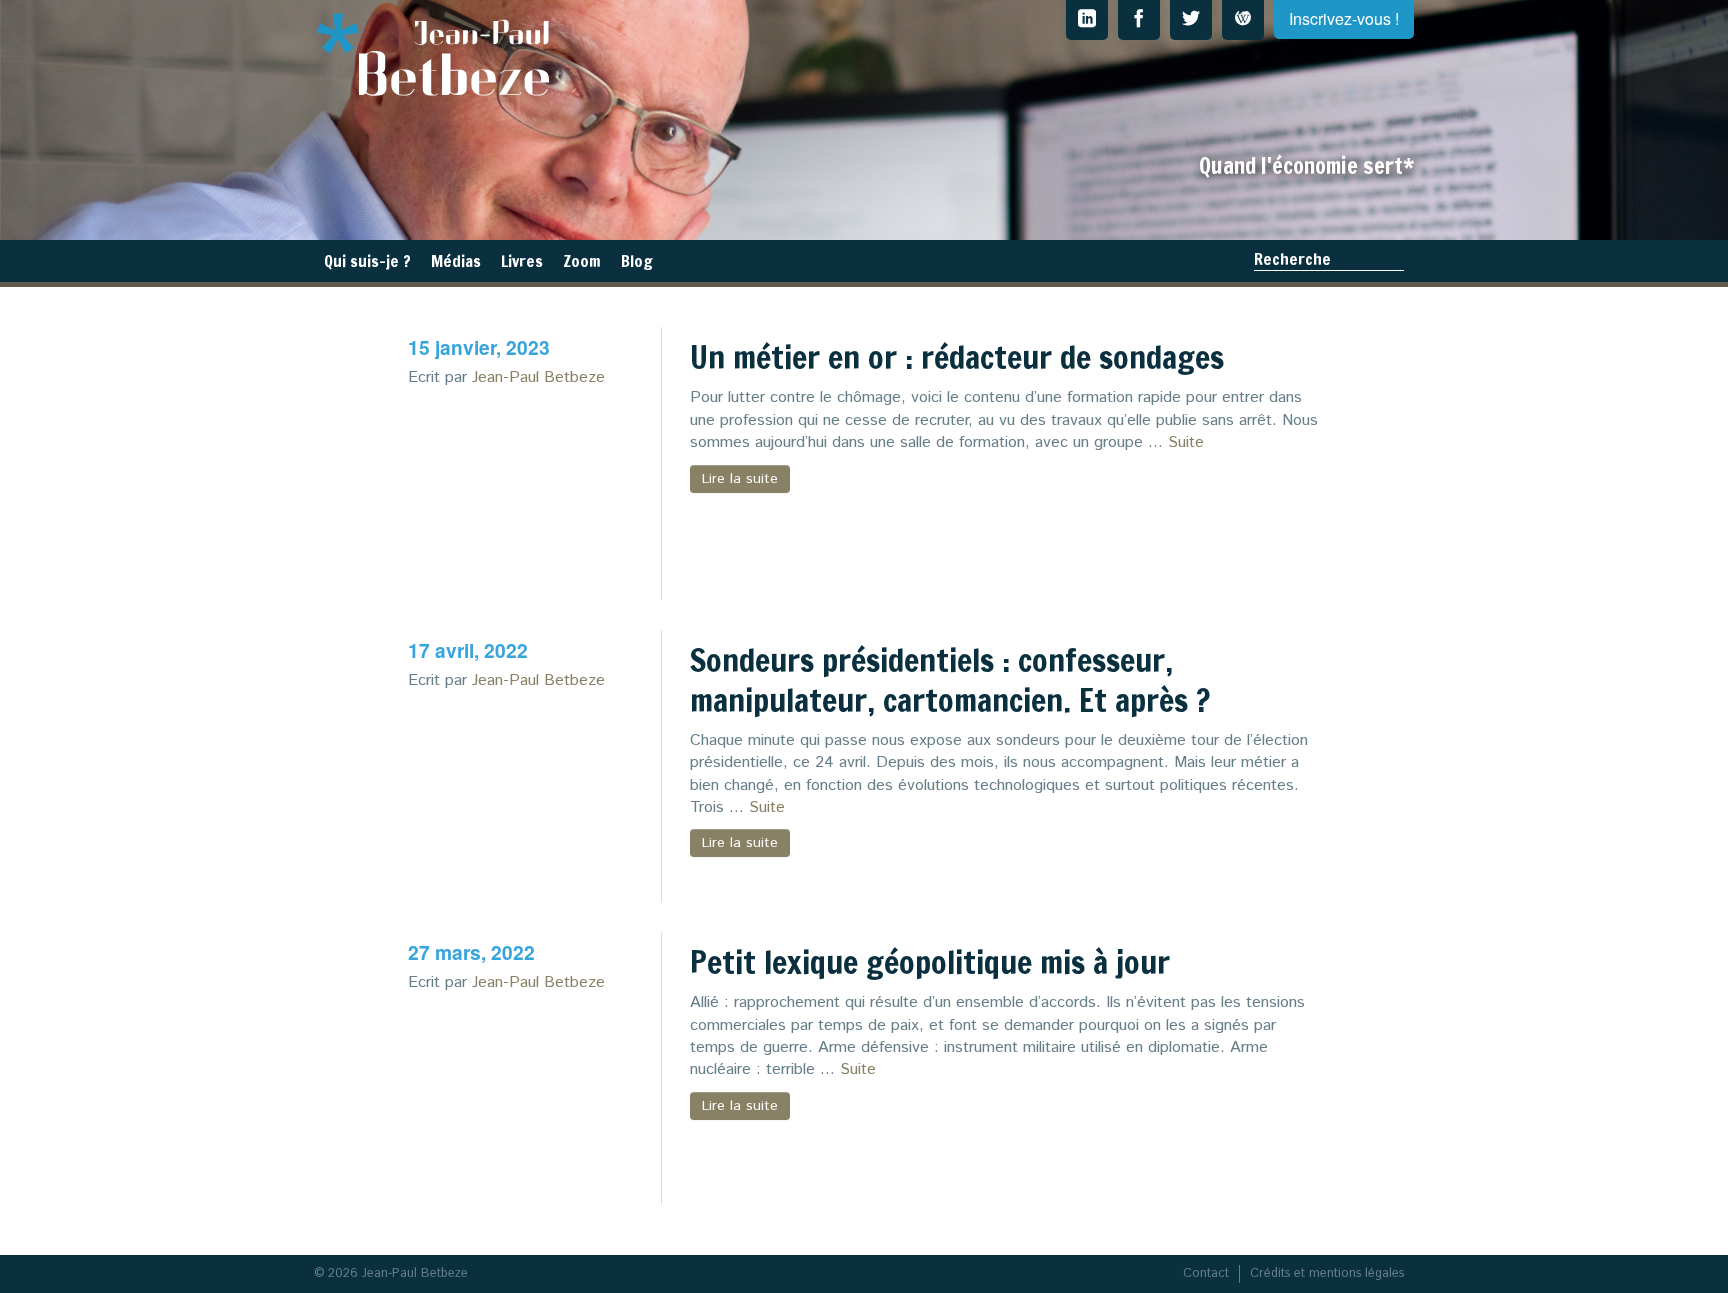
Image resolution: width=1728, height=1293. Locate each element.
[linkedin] (1087, 20)
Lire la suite (740, 479)
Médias (456, 261)
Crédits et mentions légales (1327, 1273)
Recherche (1292, 259)
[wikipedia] (1243, 20)
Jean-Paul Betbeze (538, 377)
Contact (1206, 1273)
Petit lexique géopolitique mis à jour (930, 962)
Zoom (582, 261)
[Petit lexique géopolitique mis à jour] (541, 1105)
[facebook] (1139, 20)
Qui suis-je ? (367, 261)
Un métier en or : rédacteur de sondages (957, 357)
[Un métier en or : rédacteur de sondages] (541, 500)
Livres (522, 261)
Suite (1186, 442)
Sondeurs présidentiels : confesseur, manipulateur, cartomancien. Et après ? (950, 680)
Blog (637, 261)
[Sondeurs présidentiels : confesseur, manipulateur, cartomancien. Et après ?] (541, 802)
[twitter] (1191, 20)
